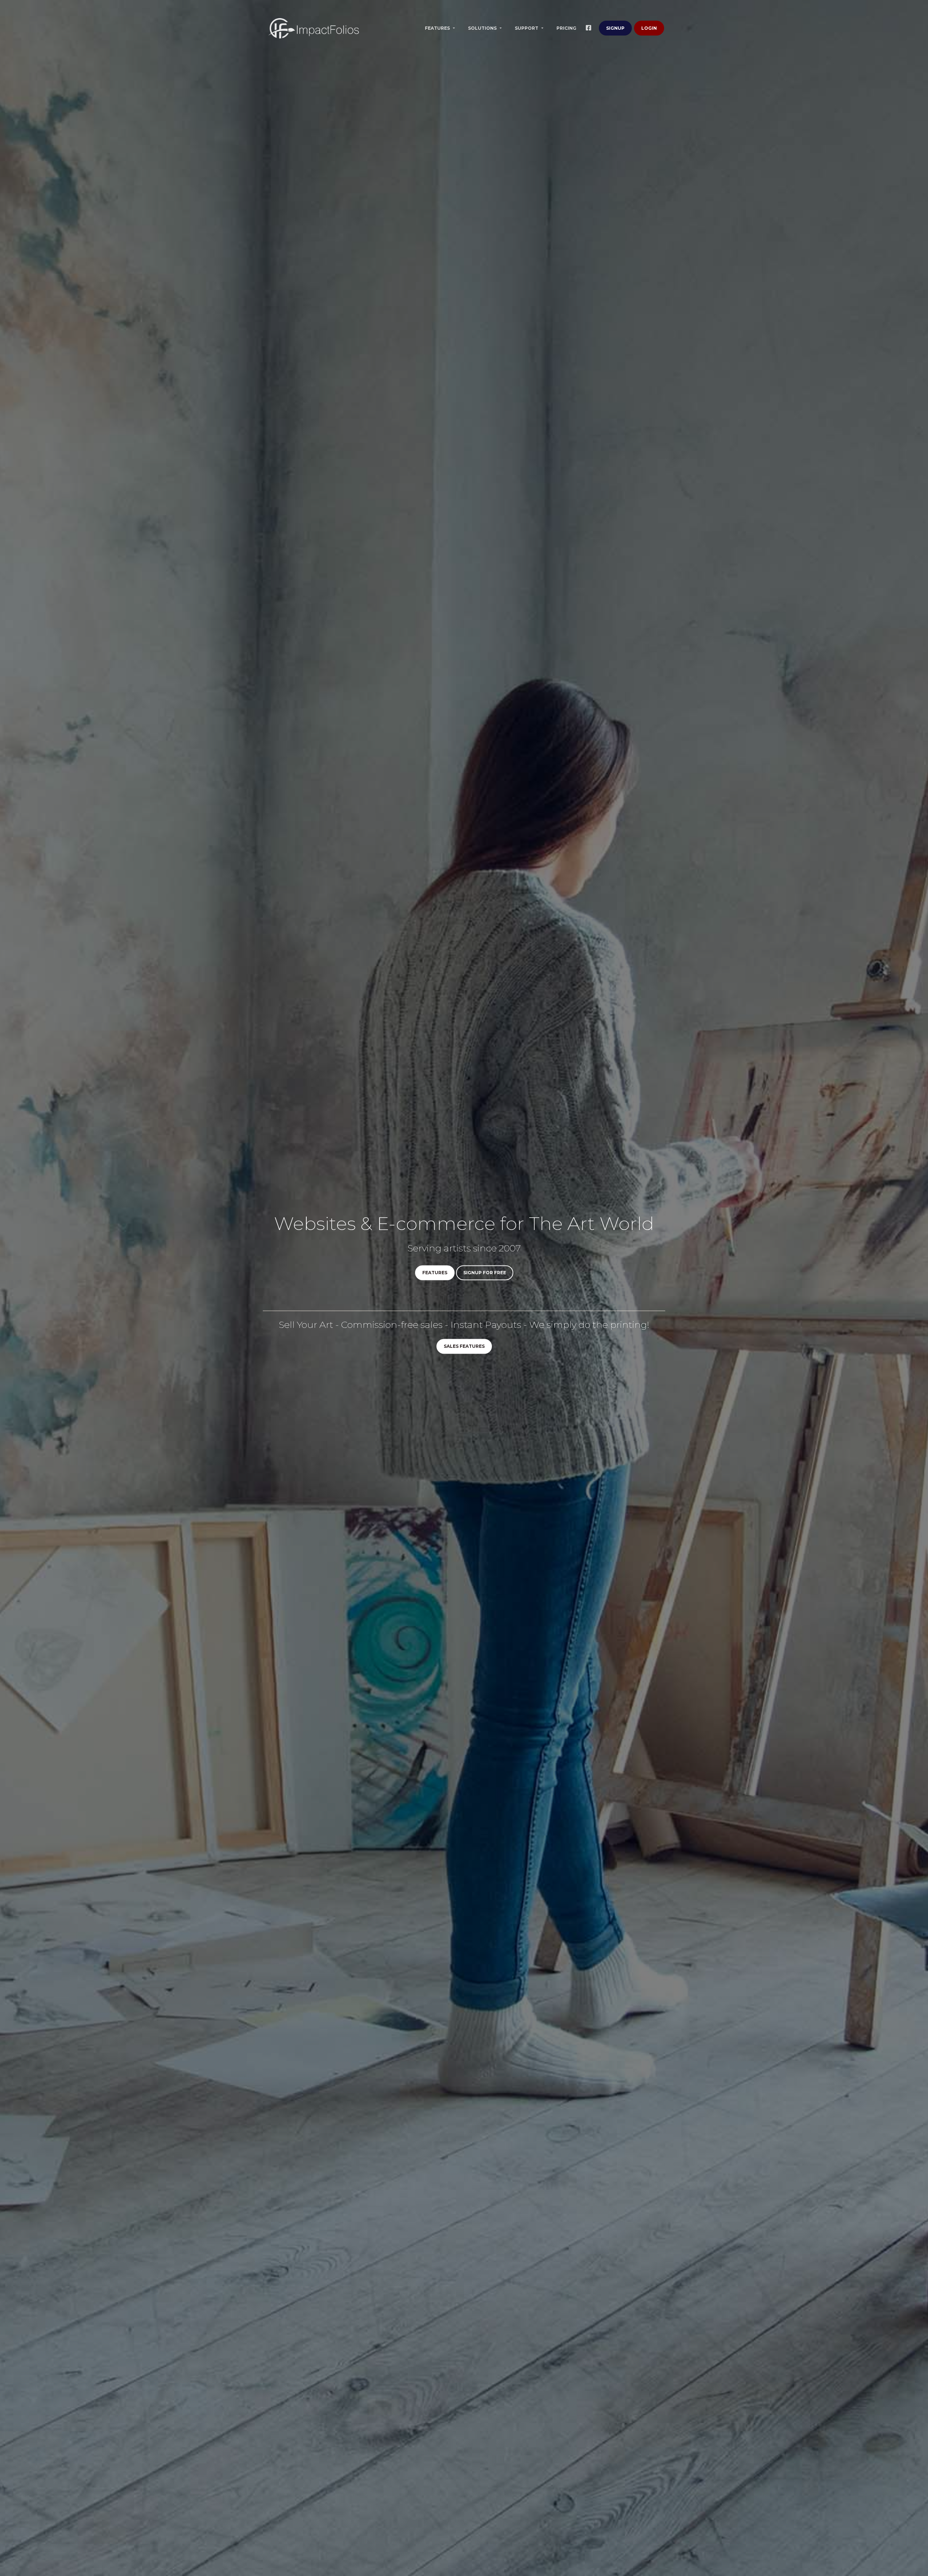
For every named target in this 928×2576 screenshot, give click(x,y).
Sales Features (464, 1347)
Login (649, 28)
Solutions (483, 28)
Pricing (566, 28)
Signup (615, 28)
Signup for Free (485, 1273)
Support (527, 28)
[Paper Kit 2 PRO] (314, 28)
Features (438, 28)
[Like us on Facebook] (590, 28)
